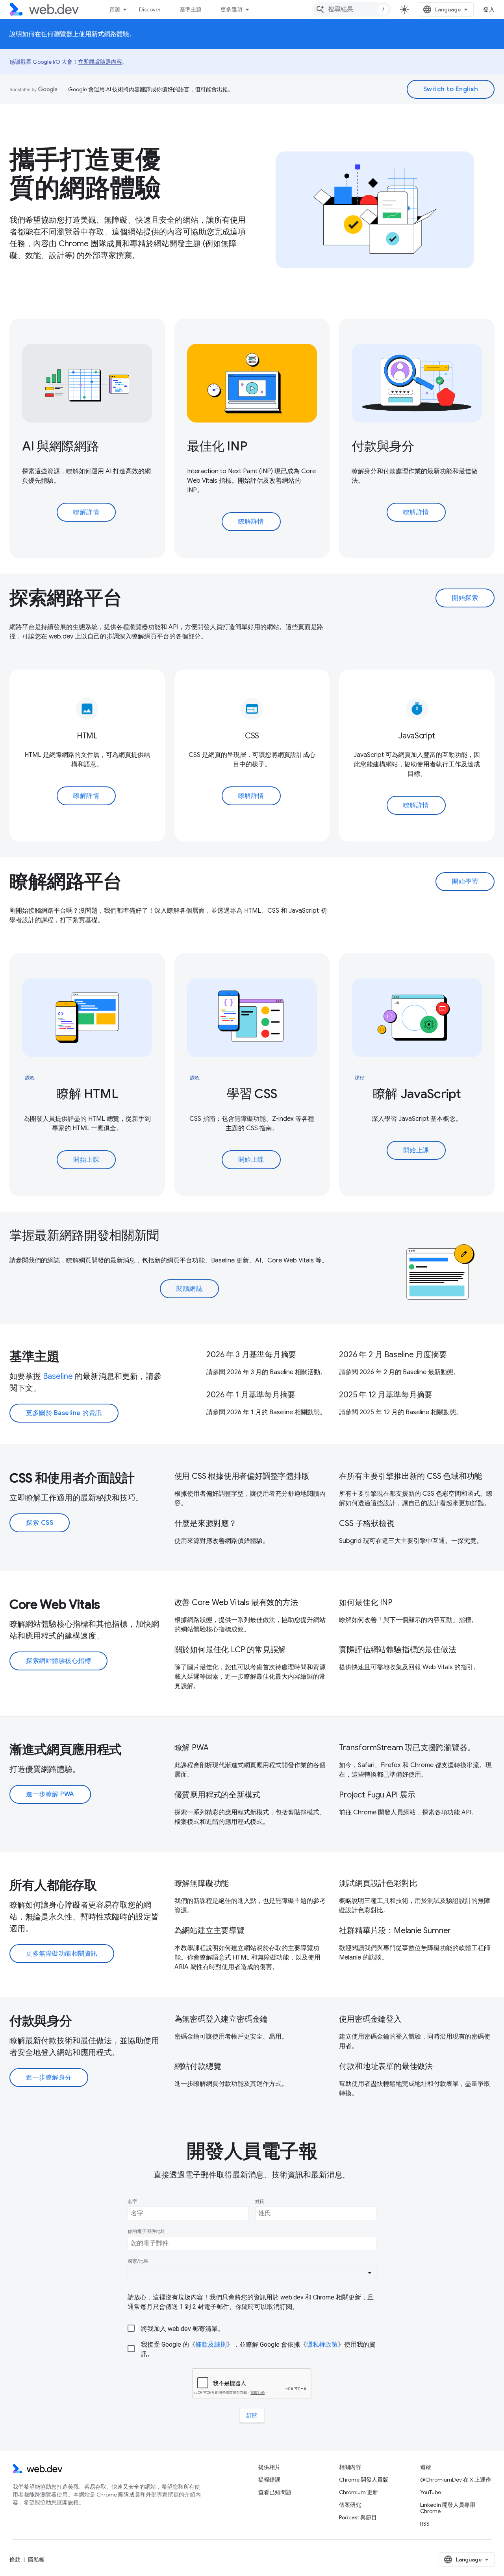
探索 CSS (40, 1523)
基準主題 (191, 9)
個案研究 (350, 2505)
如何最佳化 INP (366, 1603)
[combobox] (352, 9)
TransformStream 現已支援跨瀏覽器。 (407, 1748)
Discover (150, 9)
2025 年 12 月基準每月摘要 (386, 1395)
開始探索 (465, 598)
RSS (425, 2524)
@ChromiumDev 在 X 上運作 (456, 2480)
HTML (87, 736)
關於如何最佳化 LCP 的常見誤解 (230, 1650)
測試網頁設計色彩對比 (378, 1883)
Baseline (58, 1376)
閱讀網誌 (189, 1289)
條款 (15, 2559)
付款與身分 (383, 446)
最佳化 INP (217, 446)
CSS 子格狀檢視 (367, 1523)
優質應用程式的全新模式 (217, 1795)
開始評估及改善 (260, 481)
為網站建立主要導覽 (209, 1931)
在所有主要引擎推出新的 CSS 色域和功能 (410, 1476)
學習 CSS (252, 1094)
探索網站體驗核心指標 (58, 1661)
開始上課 (86, 1160)
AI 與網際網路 (60, 446)
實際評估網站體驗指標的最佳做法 (397, 1650)
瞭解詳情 (86, 512)
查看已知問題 (275, 2492)
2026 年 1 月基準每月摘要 (251, 1395)
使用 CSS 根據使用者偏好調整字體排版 (242, 1476)
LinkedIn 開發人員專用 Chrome (448, 2508)
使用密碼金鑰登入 (370, 2019)
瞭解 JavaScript (417, 1094)
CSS (252, 736)
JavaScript (417, 736)
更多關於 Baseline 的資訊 (64, 1413)
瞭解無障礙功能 (202, 1883)
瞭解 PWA (192, 1748)
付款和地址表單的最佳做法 (386, 2066)
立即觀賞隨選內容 (100, 62)
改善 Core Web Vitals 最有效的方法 (236, 1603)
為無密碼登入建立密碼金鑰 (221, 2019)
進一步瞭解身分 (49, 2078)
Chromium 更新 (359, 2492)
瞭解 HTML (87, 1094)
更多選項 (232, 9)
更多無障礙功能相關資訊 (62, 1954)
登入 (489, 9)
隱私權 (36, 2559)
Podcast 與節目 (358, 2517)
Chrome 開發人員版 (364, 2480)
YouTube (431, 2492)
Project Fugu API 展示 (377, 1795)
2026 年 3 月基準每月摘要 (251, 1355)
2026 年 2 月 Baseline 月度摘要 (393, 1355)
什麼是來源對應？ (206, 1523)
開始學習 (465, 882)
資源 (115, 9)
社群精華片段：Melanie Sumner (395, 1931)
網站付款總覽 (198, 2066)
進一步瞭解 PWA (50, 1794)
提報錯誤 (269, 2480)
